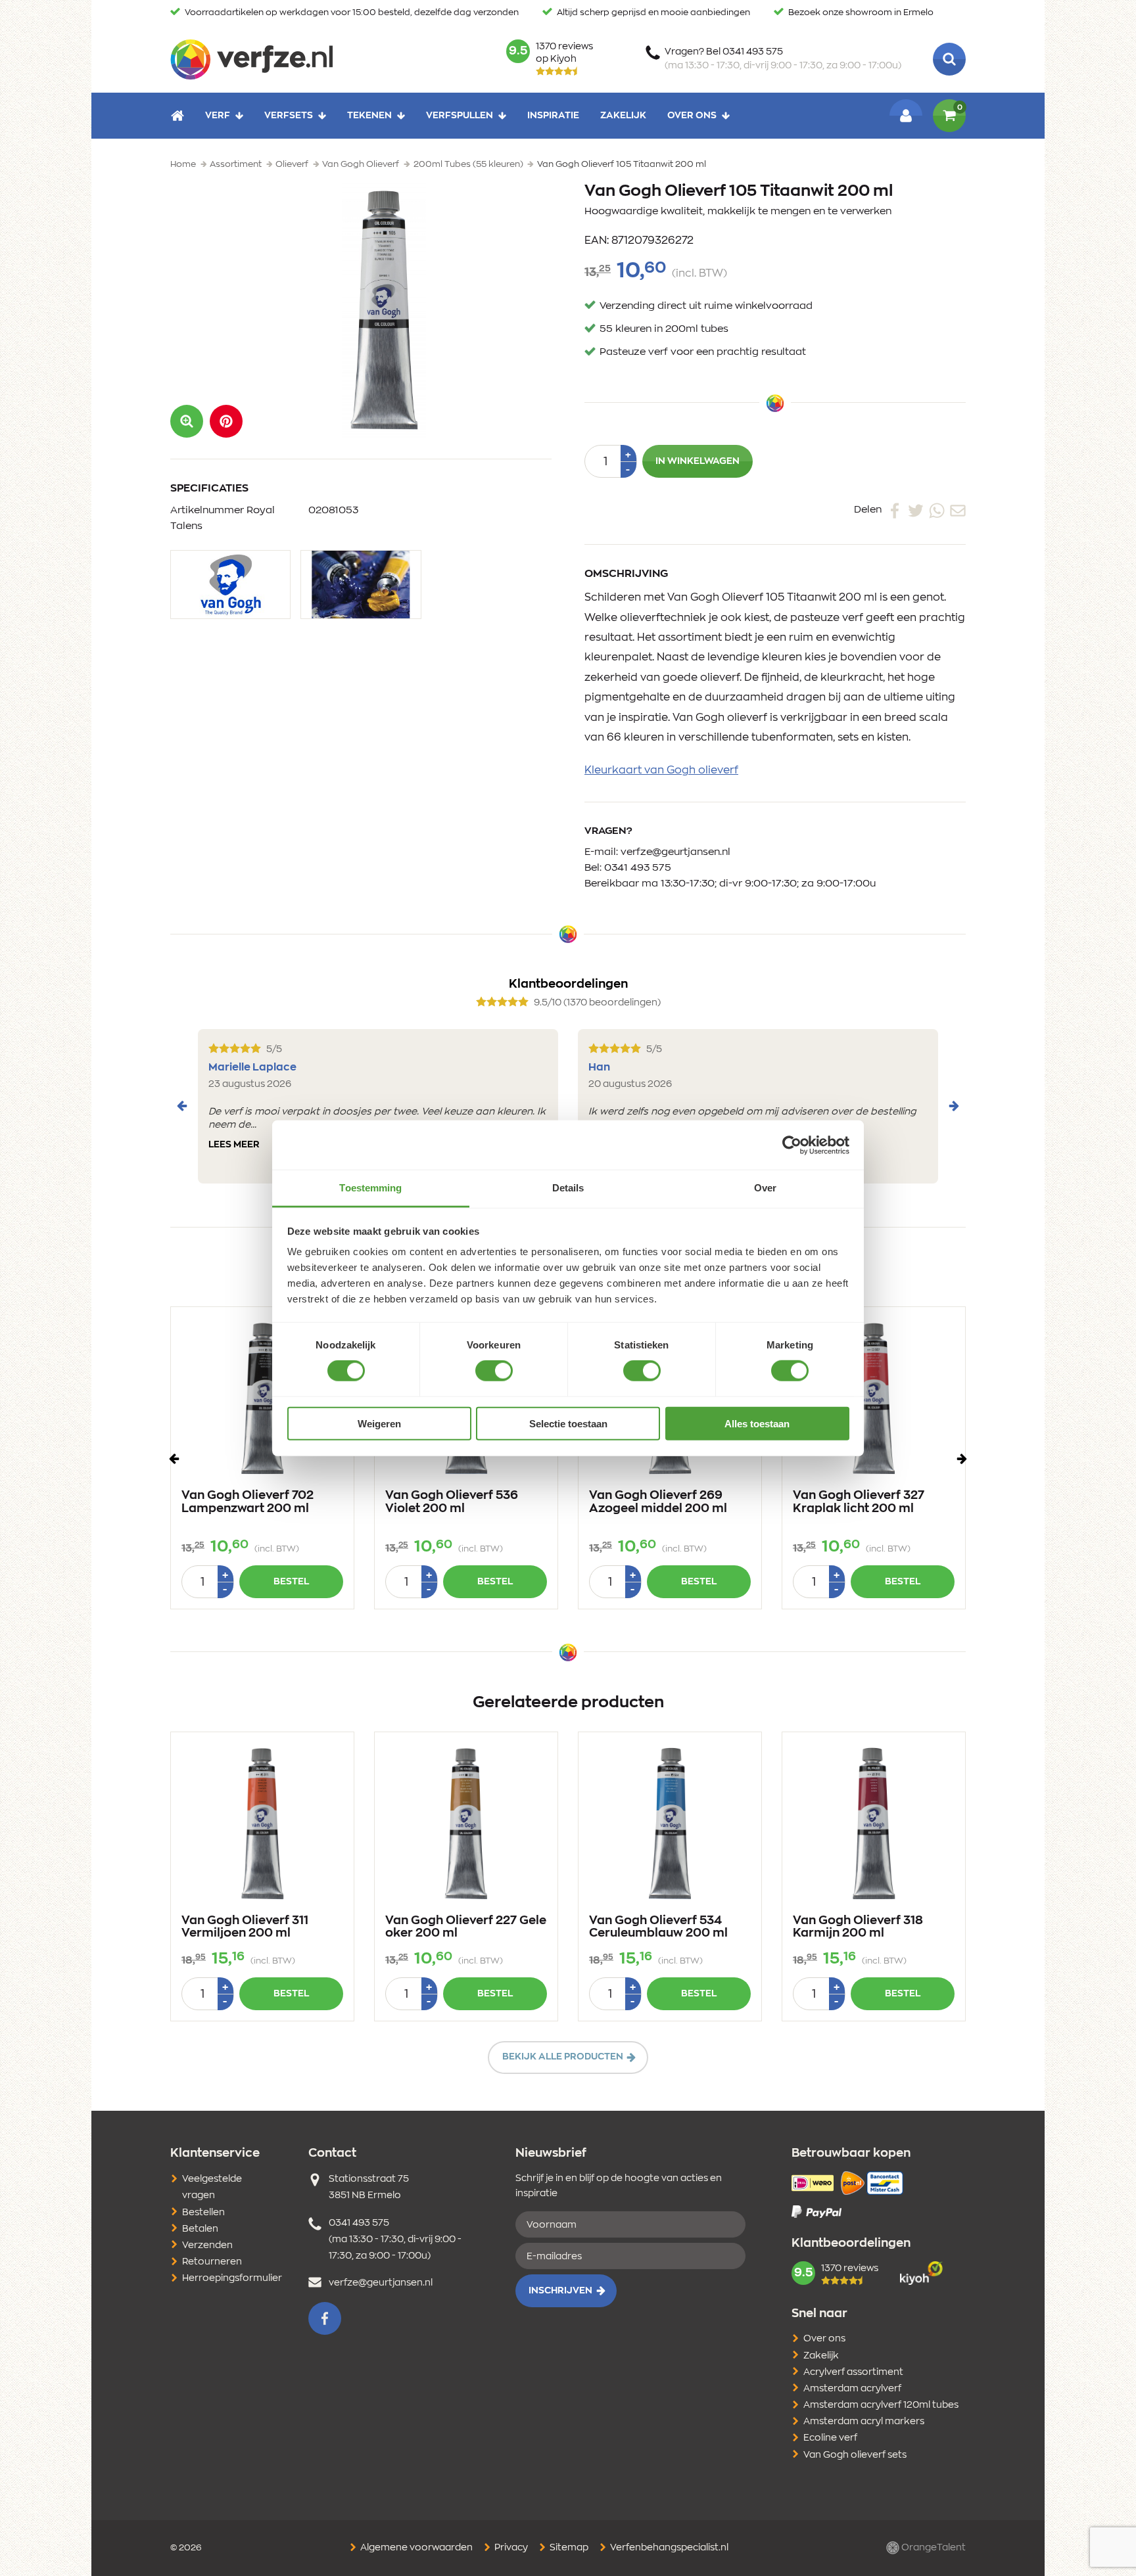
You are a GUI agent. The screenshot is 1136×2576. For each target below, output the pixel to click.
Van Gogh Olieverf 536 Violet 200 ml (452, 1502)
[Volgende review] (954, 1106)
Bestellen (203, 2213)
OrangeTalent (933, 2548)
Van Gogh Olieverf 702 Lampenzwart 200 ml (248, 1502)
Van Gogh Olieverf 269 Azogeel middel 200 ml (658, 1502)
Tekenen (369, 116)
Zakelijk (623, 116)
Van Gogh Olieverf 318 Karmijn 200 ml (858, 1927)
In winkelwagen (698, 461)
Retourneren (212, 2262)
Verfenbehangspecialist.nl (668, 2548)
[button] (226, 421)
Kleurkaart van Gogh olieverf (661, 770)
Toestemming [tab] (370, 1188)
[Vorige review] (182, 1106)
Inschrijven (560, 2291)
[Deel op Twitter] (916, 510)
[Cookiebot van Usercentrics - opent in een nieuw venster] (792, 1145)
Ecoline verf (830, 2438)
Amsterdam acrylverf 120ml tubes (881, 2405)
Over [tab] (765, 1188)
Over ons (692, 116)
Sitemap (568, 2548)
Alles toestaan (757, 1424)
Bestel (291, 1582)
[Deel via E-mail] (958, 510)
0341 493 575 (638, 868)
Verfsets (289, 116)
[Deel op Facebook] (895, 510)
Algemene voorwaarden (415, 2548)
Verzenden (207, 2245)
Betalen (200, 2229)
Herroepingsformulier (232, 2278)
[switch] (494, 1371)
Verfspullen (460, 116)
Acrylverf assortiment (853, 2372)
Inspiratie (553, 116)
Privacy (510, 2548)
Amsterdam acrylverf (852, 2389)
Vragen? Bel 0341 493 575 (783, 59)
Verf (218, 116)
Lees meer (234, 1145)
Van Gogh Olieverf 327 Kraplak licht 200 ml (859, 1502)
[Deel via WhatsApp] (937, 510)
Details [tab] (568, 1188)
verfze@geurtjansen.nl (675, 852)
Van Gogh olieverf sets (855, 2455)
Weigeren (379, 1424)
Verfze (251, 59)
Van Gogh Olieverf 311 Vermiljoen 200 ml (245, 1927)
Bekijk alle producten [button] (563, 2057)
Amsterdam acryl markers (864, 2422)
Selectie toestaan (568, 1424)
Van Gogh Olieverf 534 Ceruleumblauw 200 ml (658, 1927)
